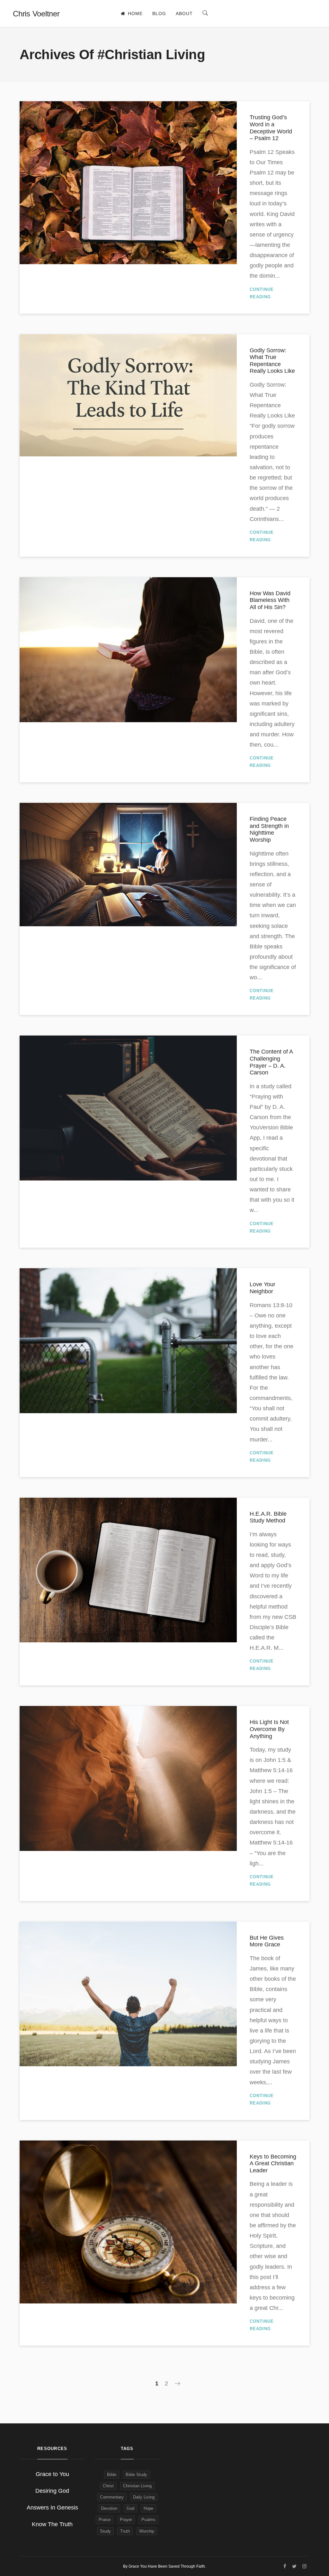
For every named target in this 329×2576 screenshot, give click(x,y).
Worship (147, 2531)
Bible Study (136, 2475)
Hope (148, 2508)
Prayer (126, 2520)
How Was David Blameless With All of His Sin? (270, 600)
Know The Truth (52, 2524)
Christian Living (137, 2486)
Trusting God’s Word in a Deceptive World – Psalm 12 (271, 128)
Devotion (109, 2508)
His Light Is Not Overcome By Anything (269, 1729)
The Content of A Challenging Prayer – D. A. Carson (271, 1062)
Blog (159, 13)
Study (105, 2531)
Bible (112, 2475)
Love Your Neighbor (262, 1288)
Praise (105, 2520)
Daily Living (144, 2497)
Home (135, 13)
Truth (125, 2531)
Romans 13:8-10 (271, 1305)
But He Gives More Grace (267, 1941)
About (184, 13)
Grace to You (52, 2474)
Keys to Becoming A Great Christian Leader (273, 2163)
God (130, 2508)
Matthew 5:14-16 (271, 1770)
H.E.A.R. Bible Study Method (268, 1517)
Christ (108, 2486)
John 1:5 (275, 1760)
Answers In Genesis (52, 2508)
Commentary (112, 2497)
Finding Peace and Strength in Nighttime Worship (269, 829)
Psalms (148, 2520)
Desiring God (52, 2491)
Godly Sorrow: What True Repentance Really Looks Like (272, 361)
